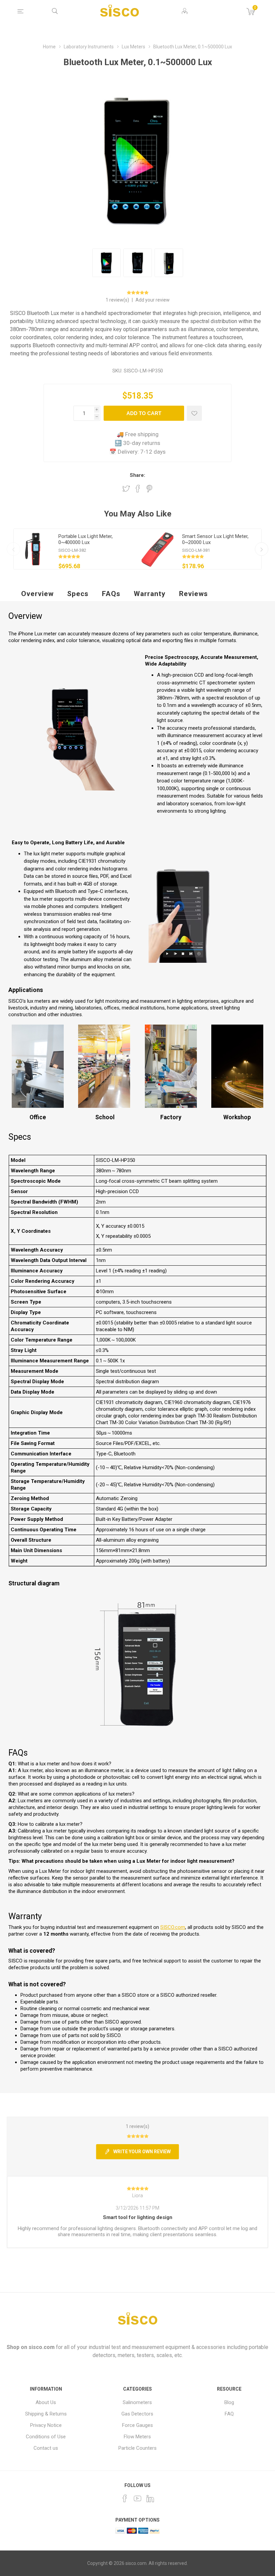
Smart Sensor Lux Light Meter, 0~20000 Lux (215, 539)
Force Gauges (137, 2425)
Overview (37, 594)
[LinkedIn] (150, 2498)
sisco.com (42, 2347)
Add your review (153, 300)
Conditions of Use (46, 2437)
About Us (46, 2402)
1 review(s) (118, 300)
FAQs (111, 594)
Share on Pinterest (149, 489)
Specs (78, 594)
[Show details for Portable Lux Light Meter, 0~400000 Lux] (34, 549)
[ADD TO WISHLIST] (194, 413)
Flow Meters (137, 2437)
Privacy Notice (46, 2425)
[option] (76, 549)
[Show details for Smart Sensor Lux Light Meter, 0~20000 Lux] (158, 549)
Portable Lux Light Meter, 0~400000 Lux (86, 539)
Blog (229, 2402)
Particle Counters (137, 2448)
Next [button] (262, 549)
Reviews (194, 594)
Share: (137, 475)
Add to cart (144, 413)
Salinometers (137, 2402)
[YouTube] (137, 2498)
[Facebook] (125, 2498)
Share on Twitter (126, 489)
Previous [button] (13, 549)
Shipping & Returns (46, 2414)
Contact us (46, 2448)
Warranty (150, 594)
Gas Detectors (137, 2414)
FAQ (229, 2414)
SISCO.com (173, 1927)
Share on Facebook (138, 489)
